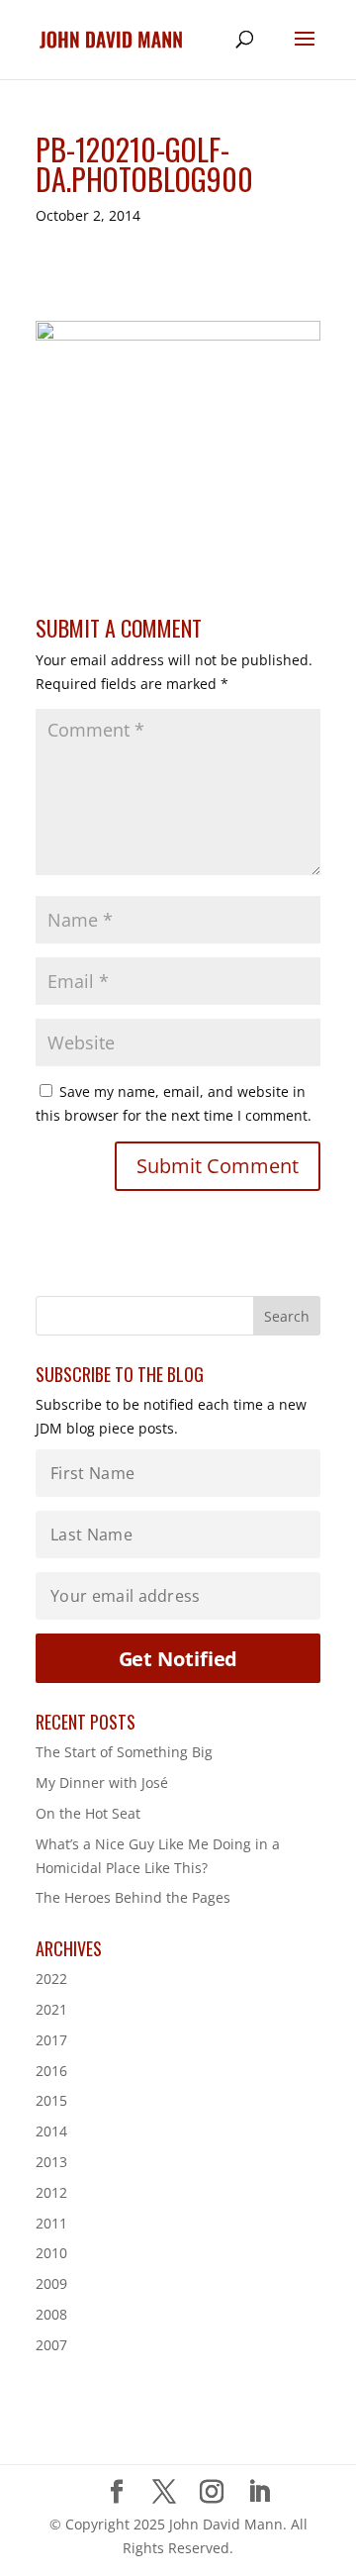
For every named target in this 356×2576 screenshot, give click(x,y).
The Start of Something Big (124, 1752)
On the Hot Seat (88, 1813)
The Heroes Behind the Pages (133, 1897)
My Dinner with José (102, 1783)
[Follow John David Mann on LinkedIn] (259, 2492)
